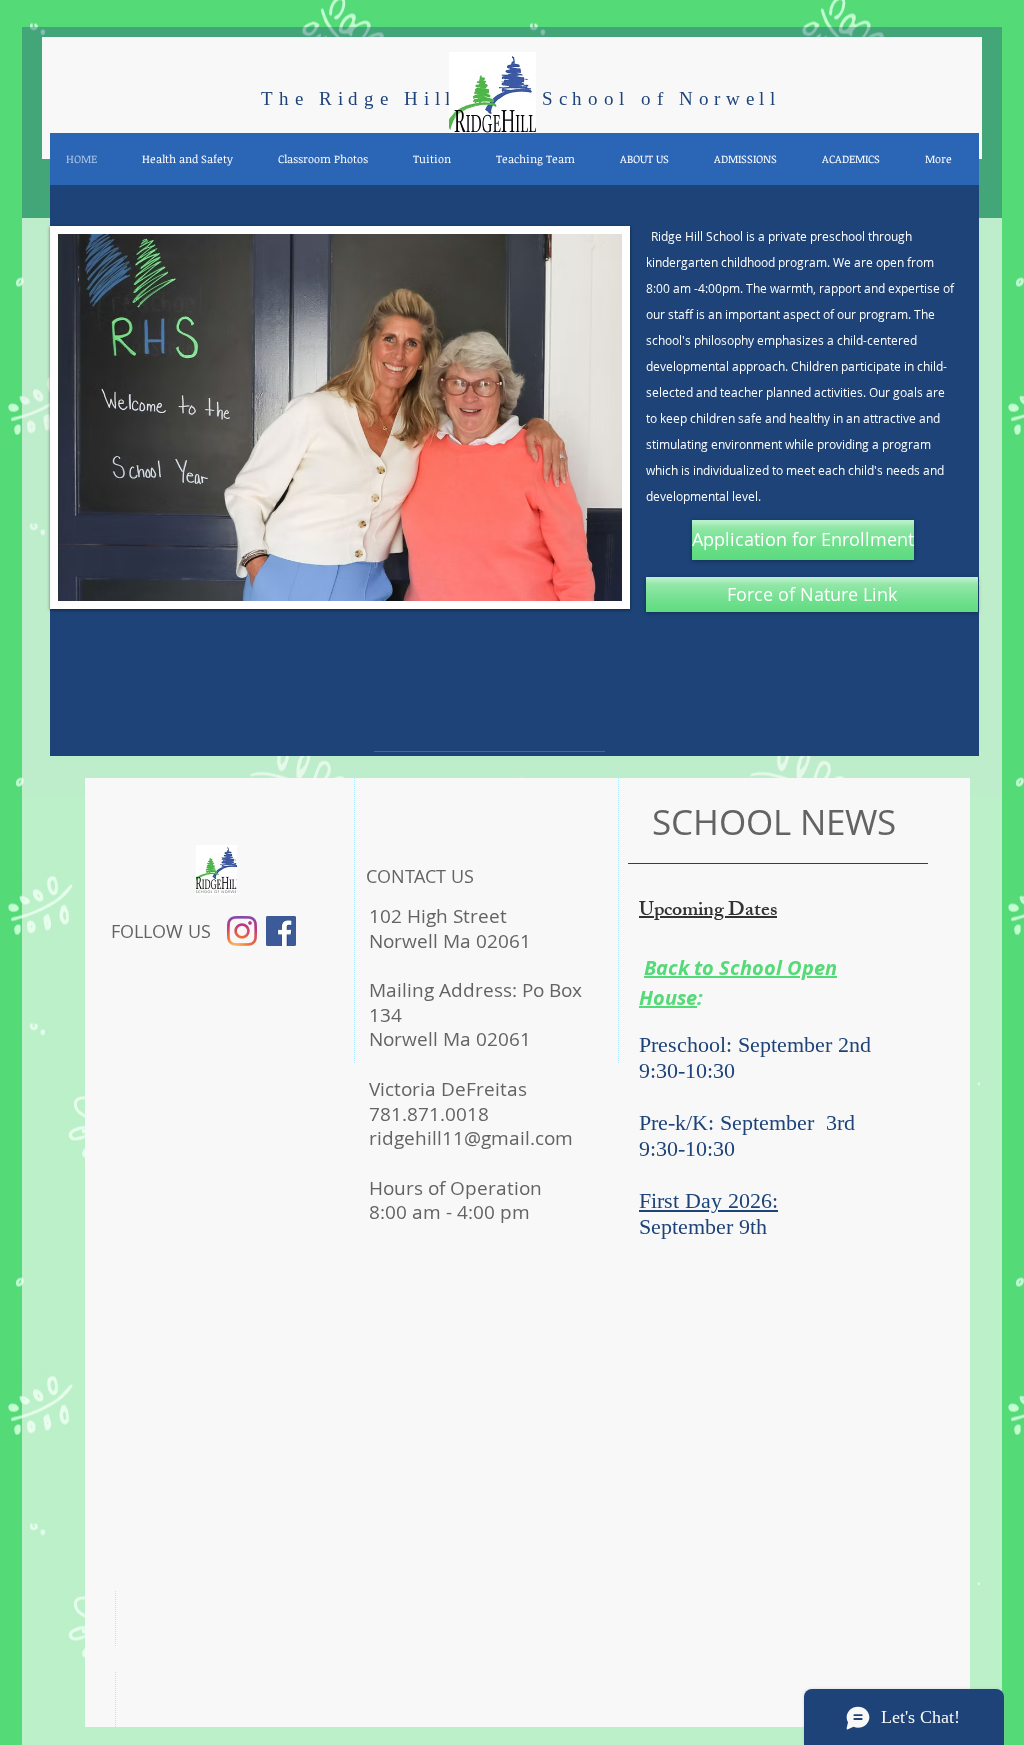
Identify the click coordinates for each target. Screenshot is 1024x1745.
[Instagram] (242, 931)
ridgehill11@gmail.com (471, 1138)
